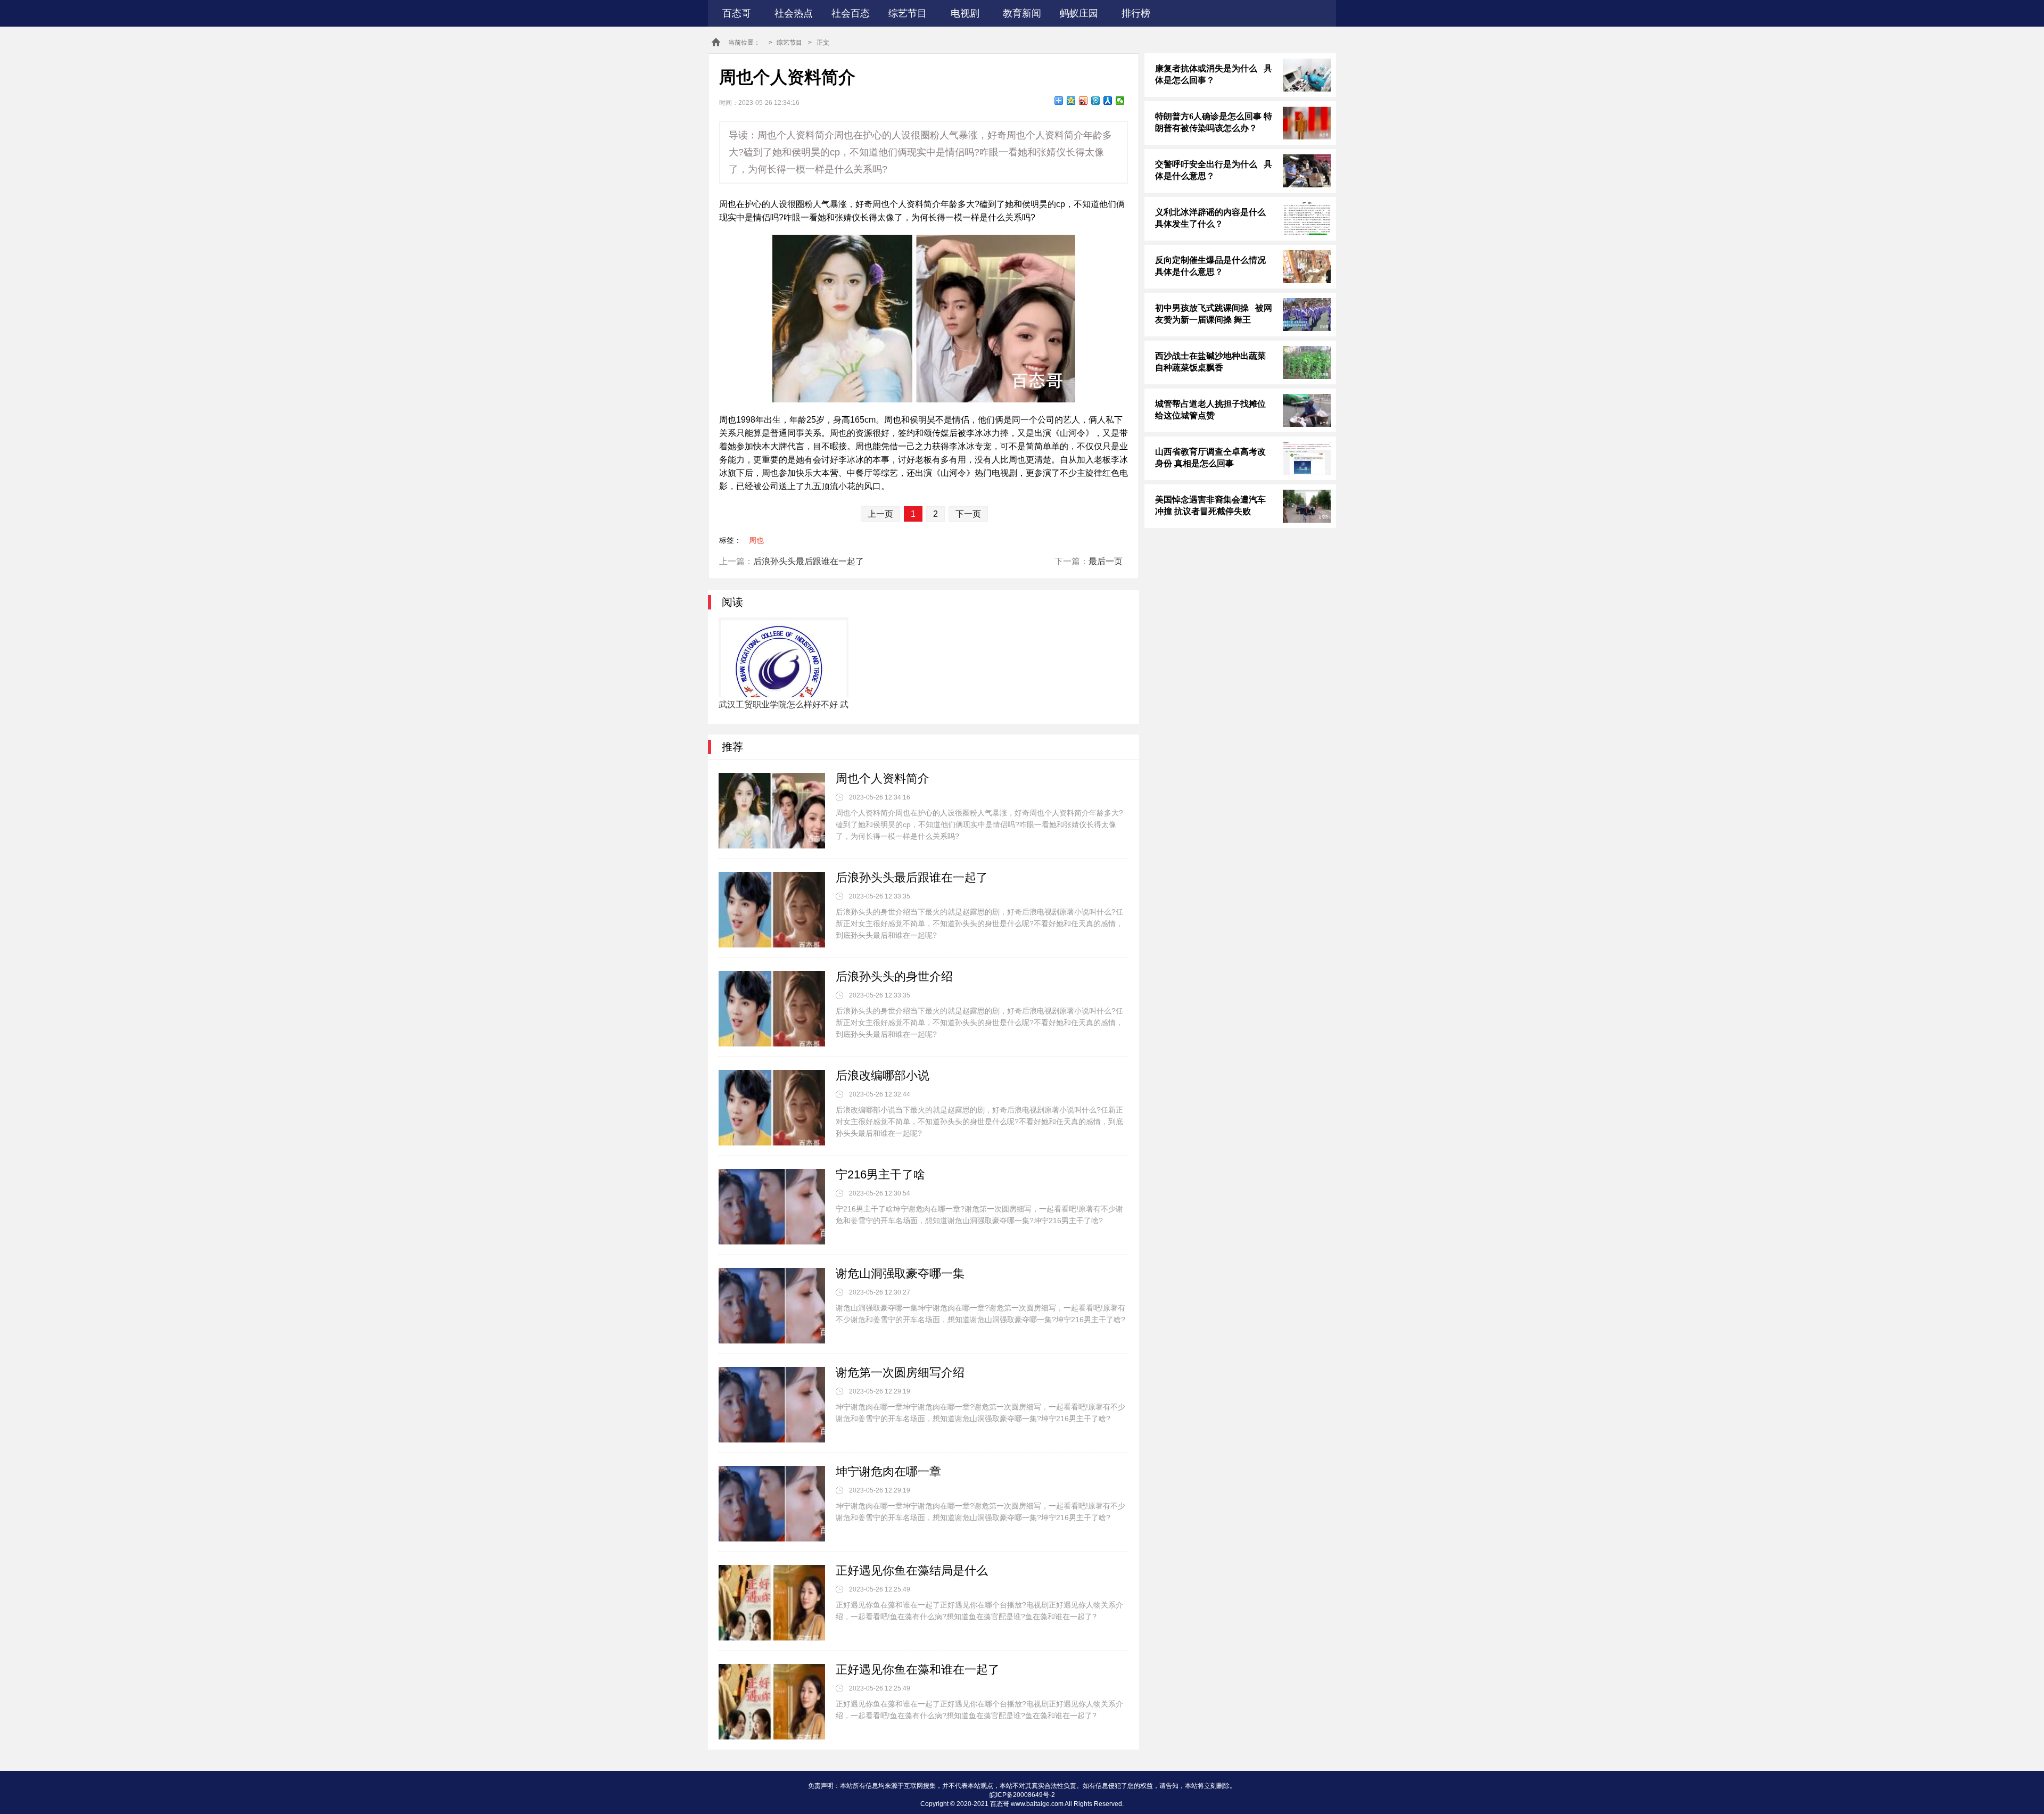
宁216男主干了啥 (880, 1174)
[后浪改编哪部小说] (772, 1108)
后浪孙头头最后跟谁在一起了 (809, 561)
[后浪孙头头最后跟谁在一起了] (772, 910)
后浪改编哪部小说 (883, 1075)
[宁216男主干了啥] (772, 1207)
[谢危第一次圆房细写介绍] (772, 1405)
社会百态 (851, 13)
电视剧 (965, 13)
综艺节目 (908, 13)
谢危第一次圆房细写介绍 (900, 1372)
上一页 (880, 514)
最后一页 (1106, 561)
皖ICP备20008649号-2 (1022, 1795)
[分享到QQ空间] (1071, 101)
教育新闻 (1022, 13)
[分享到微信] (1120, 101)
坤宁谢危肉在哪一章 (888, 1471)
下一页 (968, 514)
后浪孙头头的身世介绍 (894, 976)
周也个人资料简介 (883, 778)
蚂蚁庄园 (1079, 13)
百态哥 (737, 13)
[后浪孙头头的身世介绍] (772, 1009)
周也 (756, 540)
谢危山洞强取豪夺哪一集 (900, 1273)
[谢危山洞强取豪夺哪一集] (772, 1306)
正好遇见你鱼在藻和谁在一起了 (918, 1669)
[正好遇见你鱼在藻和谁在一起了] (772, 1702)
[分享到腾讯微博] (1096, 101)
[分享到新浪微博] (1083, 101)
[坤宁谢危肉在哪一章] (772, 1504)
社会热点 (794, 13)
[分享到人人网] (1108, 101)
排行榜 (1136, 13)
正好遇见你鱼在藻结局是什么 (912, 1570)
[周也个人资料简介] (772, 811)
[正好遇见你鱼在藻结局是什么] (772, 1603)
